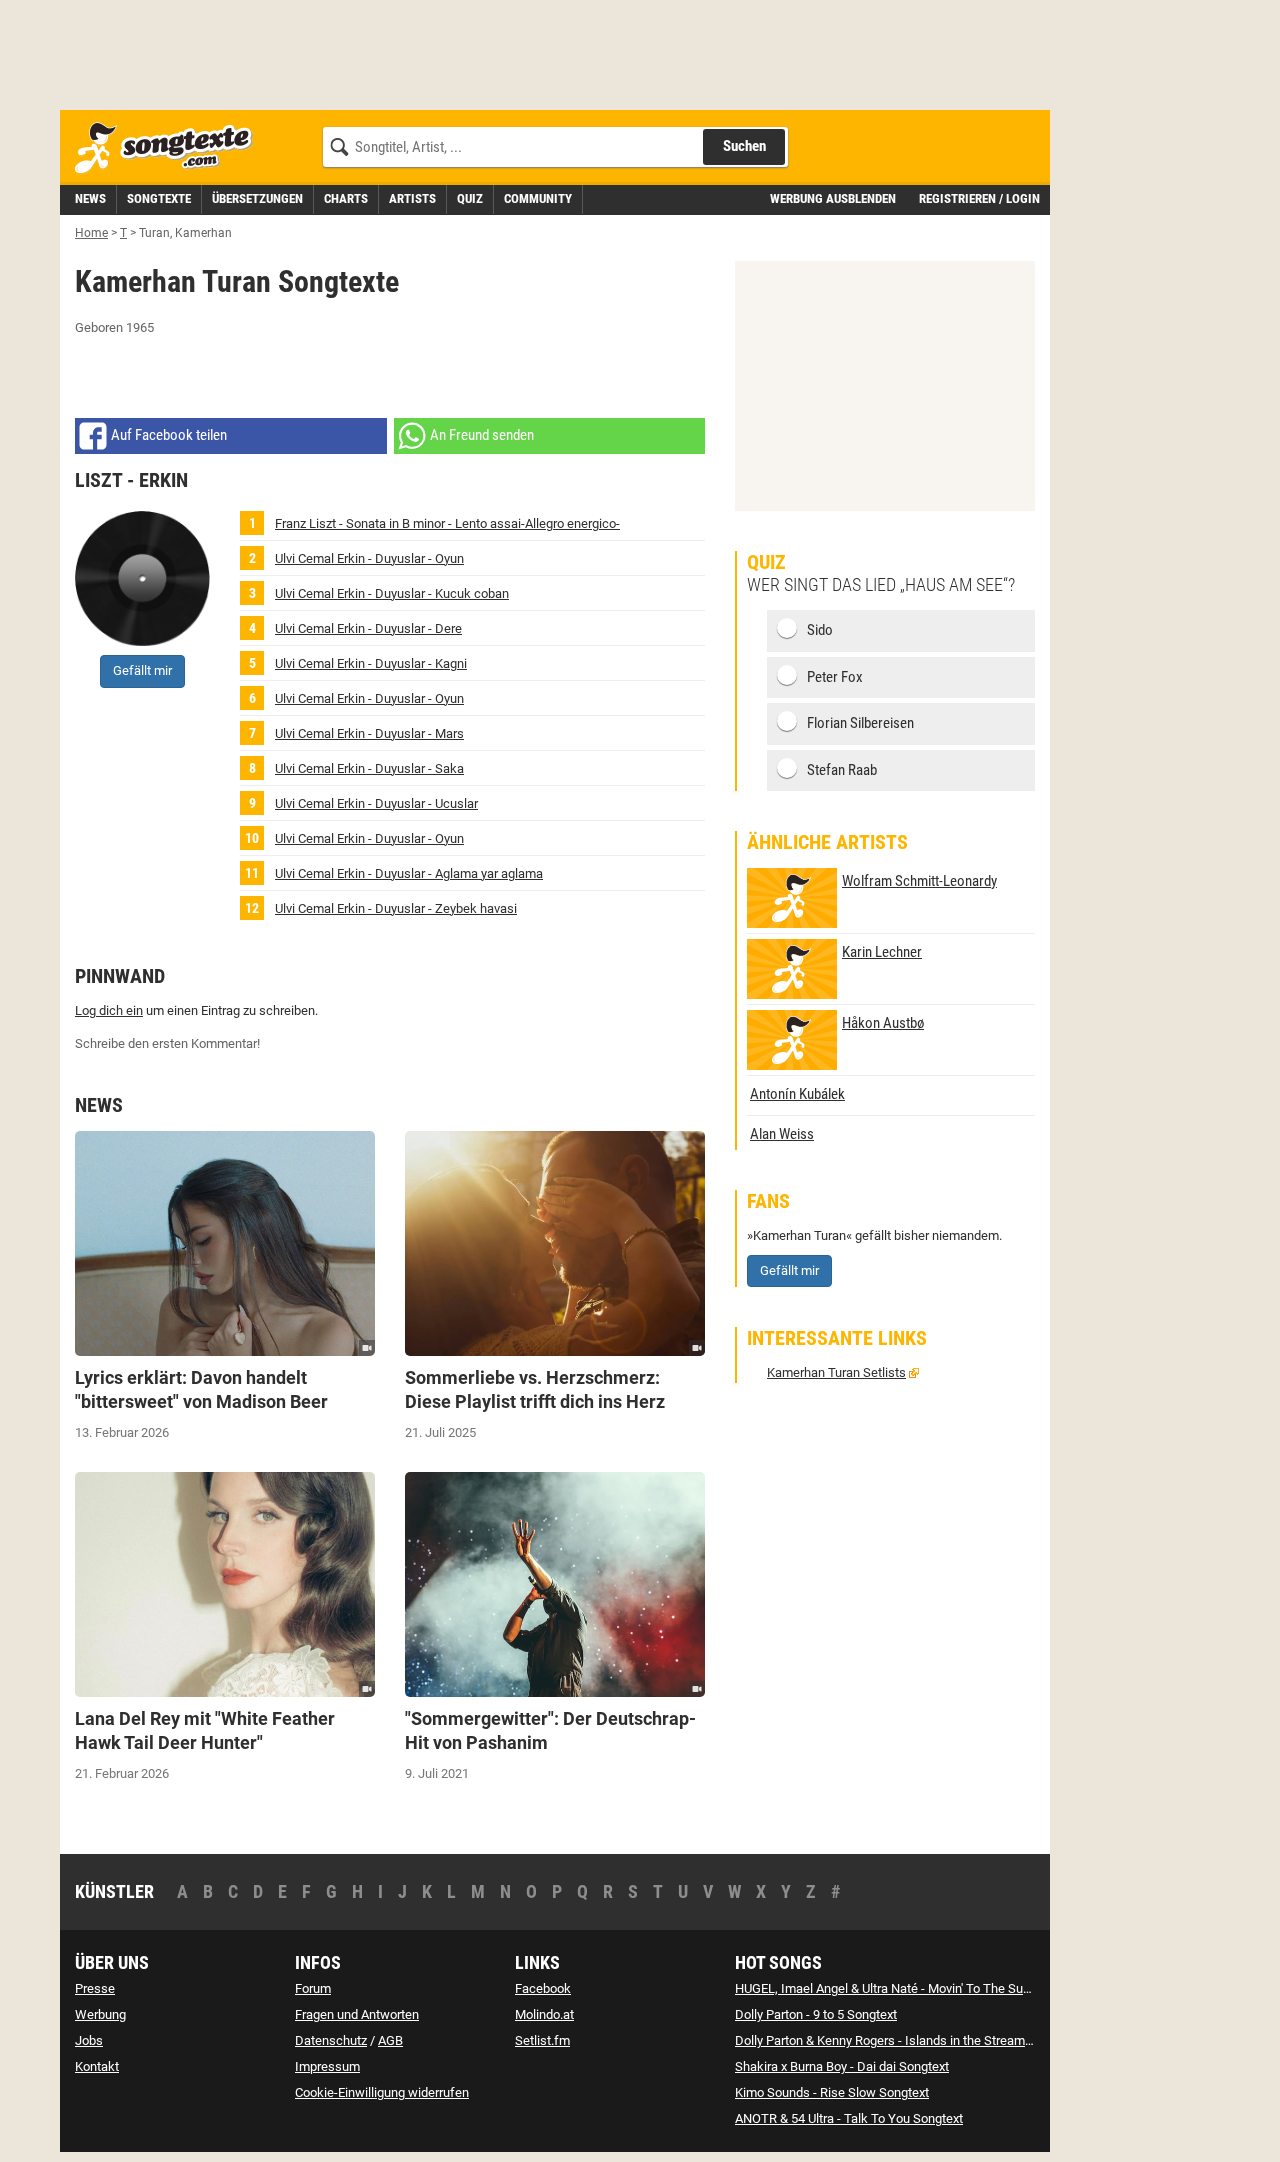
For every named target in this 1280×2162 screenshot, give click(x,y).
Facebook (543, 1988)
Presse (95, 1988)
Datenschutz (331, 2040)
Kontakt (97, 2066)
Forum (313, 1988)
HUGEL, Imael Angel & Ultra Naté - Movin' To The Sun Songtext (909, 1988)
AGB (390, 2040)
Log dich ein (109, 1010)
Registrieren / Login (979, 198)
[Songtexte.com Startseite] (170, 148)
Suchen (744, 146)
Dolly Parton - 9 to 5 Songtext (816, 2014)
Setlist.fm (542, 2040)
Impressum (327, 2066)
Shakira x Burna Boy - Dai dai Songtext (842, 2066)
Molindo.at (544, 2014)
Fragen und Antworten (357, 2014)
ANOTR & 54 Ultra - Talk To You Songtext (849, 2118)
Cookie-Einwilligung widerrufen (382, 2092)
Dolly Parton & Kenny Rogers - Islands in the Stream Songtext (906, 2040)
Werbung (100, 2014)
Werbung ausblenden (833, 198)
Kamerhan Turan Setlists (836, 1372)
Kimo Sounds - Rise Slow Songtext (832, 2092)
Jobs (89, 2040)
